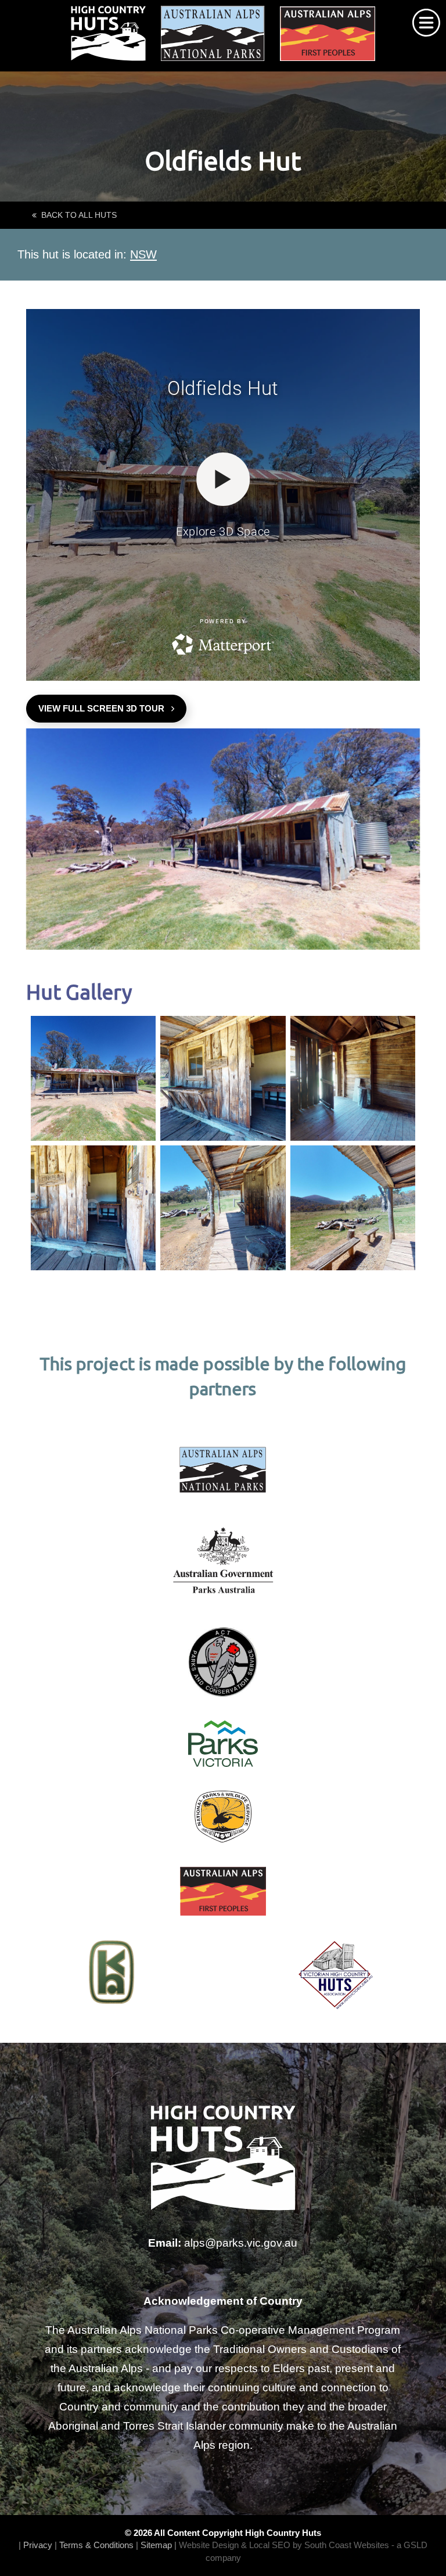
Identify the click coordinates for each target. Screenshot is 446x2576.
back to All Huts (77, 215)
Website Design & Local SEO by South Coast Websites (284, 2545)
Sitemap (156, 2545)
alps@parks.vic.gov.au (241, 2243)
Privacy (38, 2545)
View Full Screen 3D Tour (105, 708)
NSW (143, 254)
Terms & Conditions (96, 2545)
